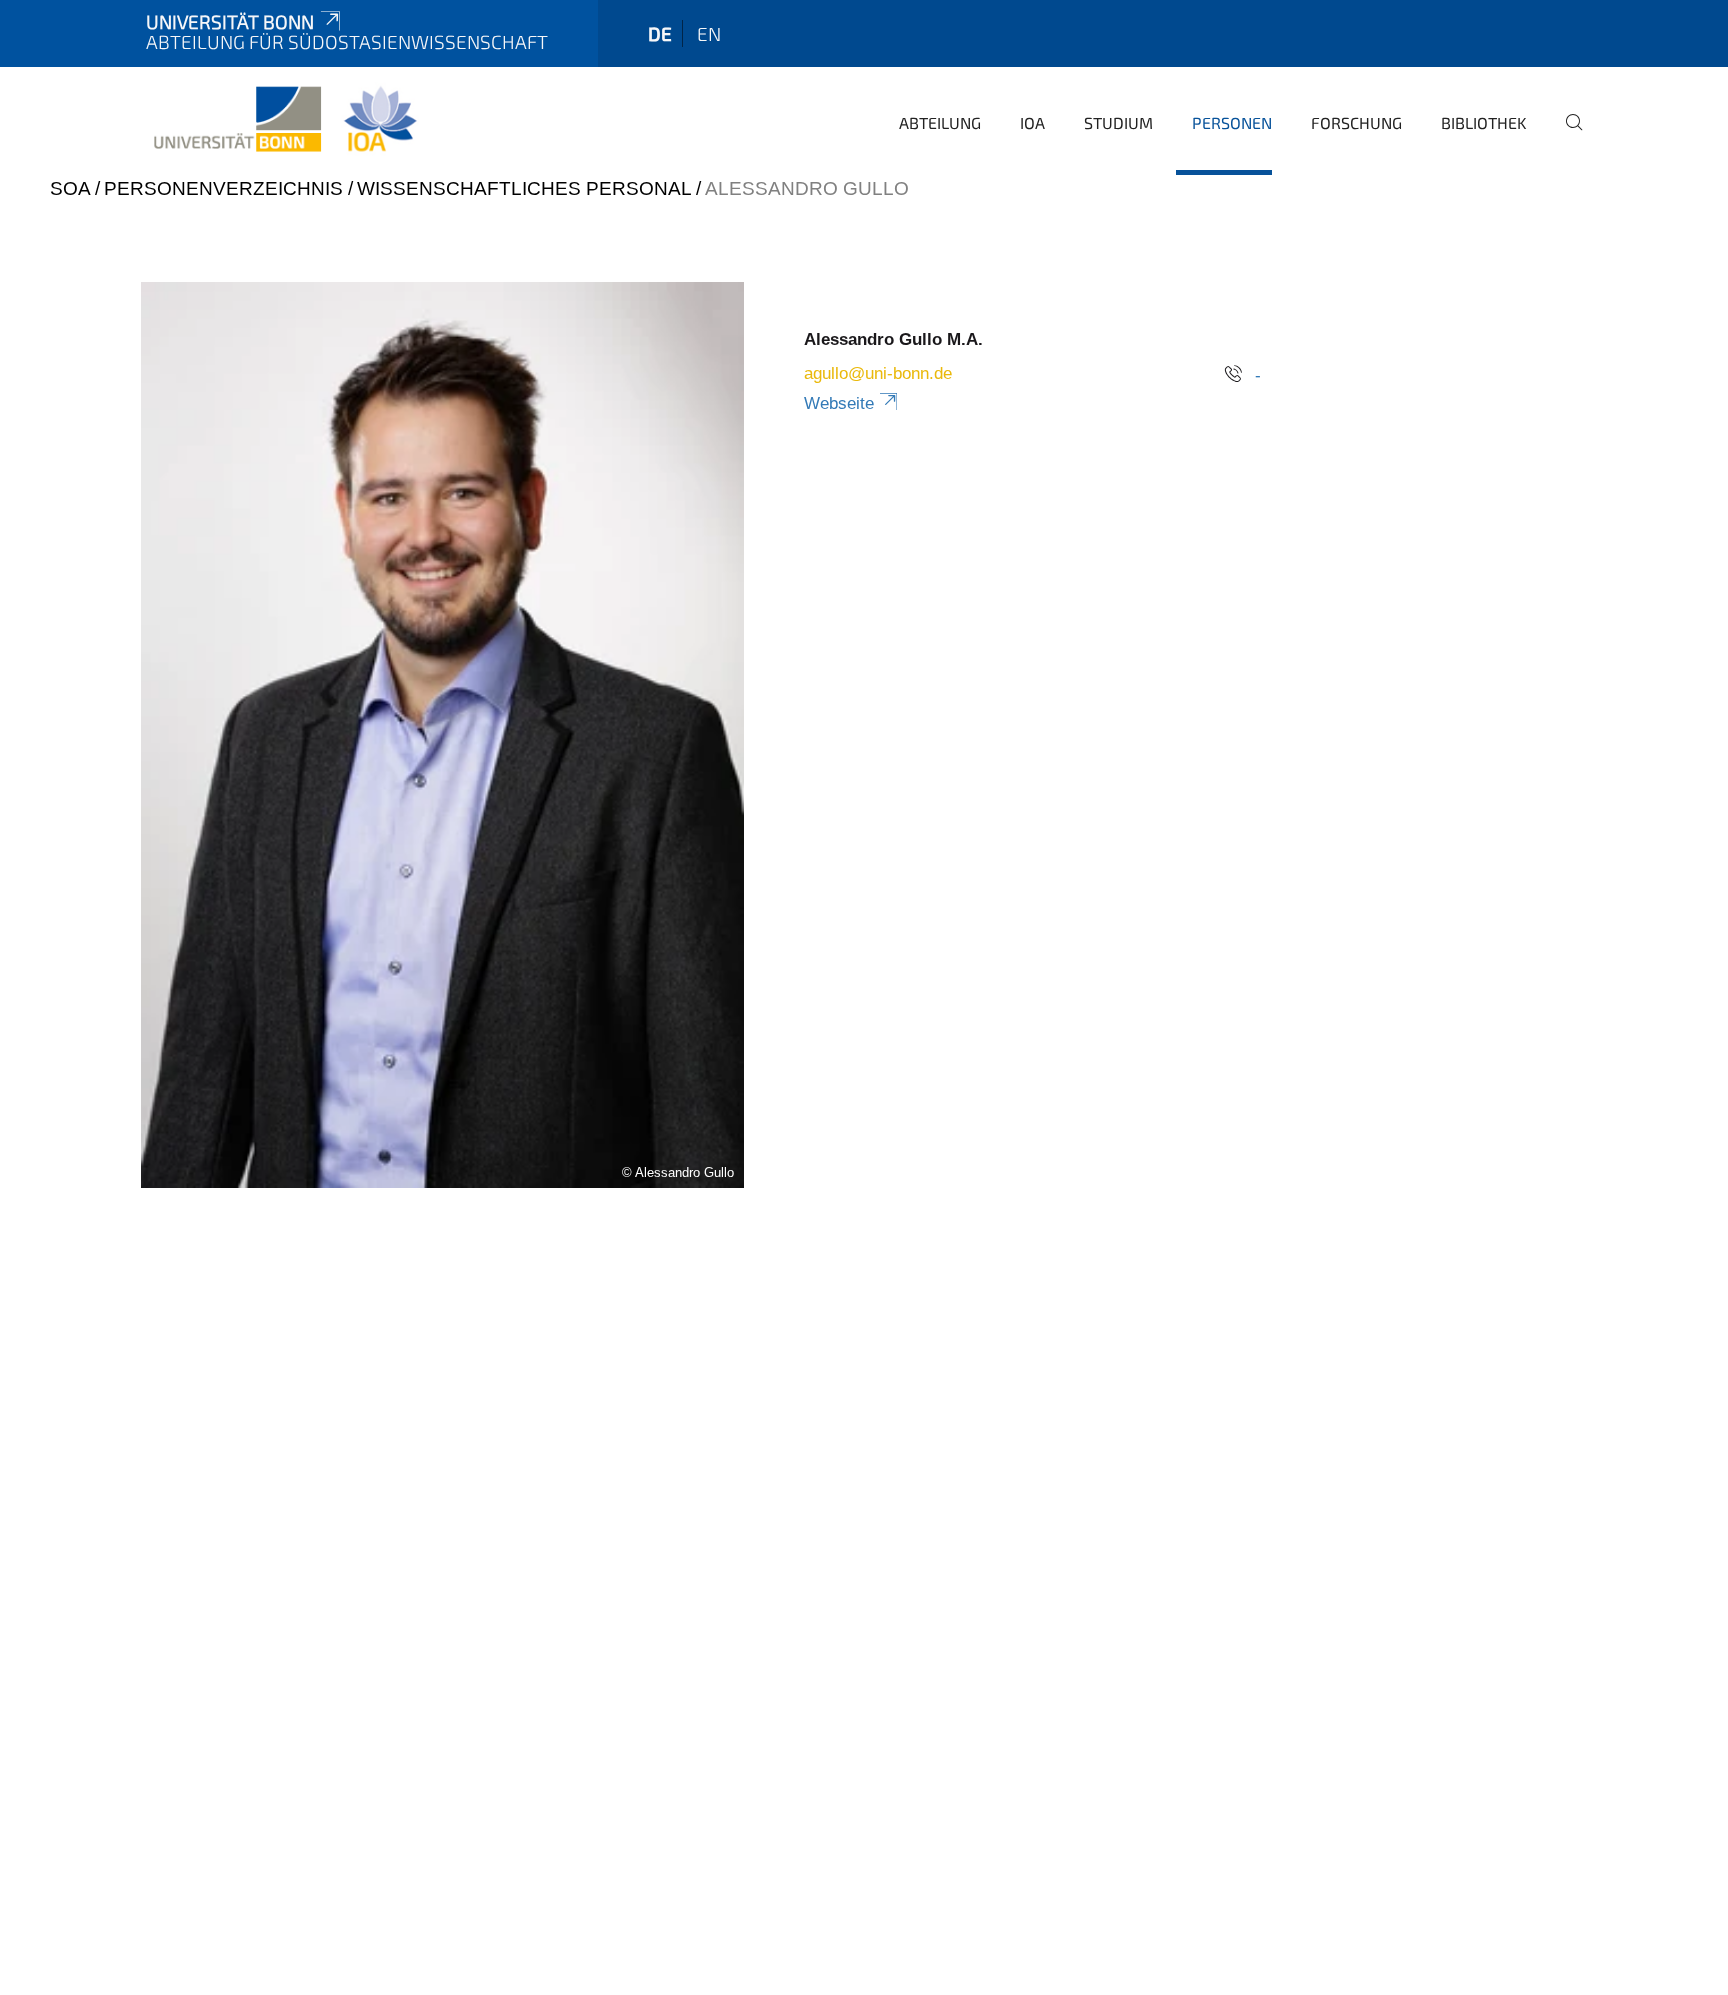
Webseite (839, 403)
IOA (1032, 122)
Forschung (1356, 122)
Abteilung (940, 122)
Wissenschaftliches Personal (524, 188)
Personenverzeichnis (223, 188)
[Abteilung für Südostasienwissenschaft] (284, 120)
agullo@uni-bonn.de (878, 373)
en (709, 33)
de (660, 33)
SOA (70, 188)
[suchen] (1566, 136)
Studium (1118, 122)
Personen (1232, 122)
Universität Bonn (230, 21)
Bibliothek (1484, 122)
